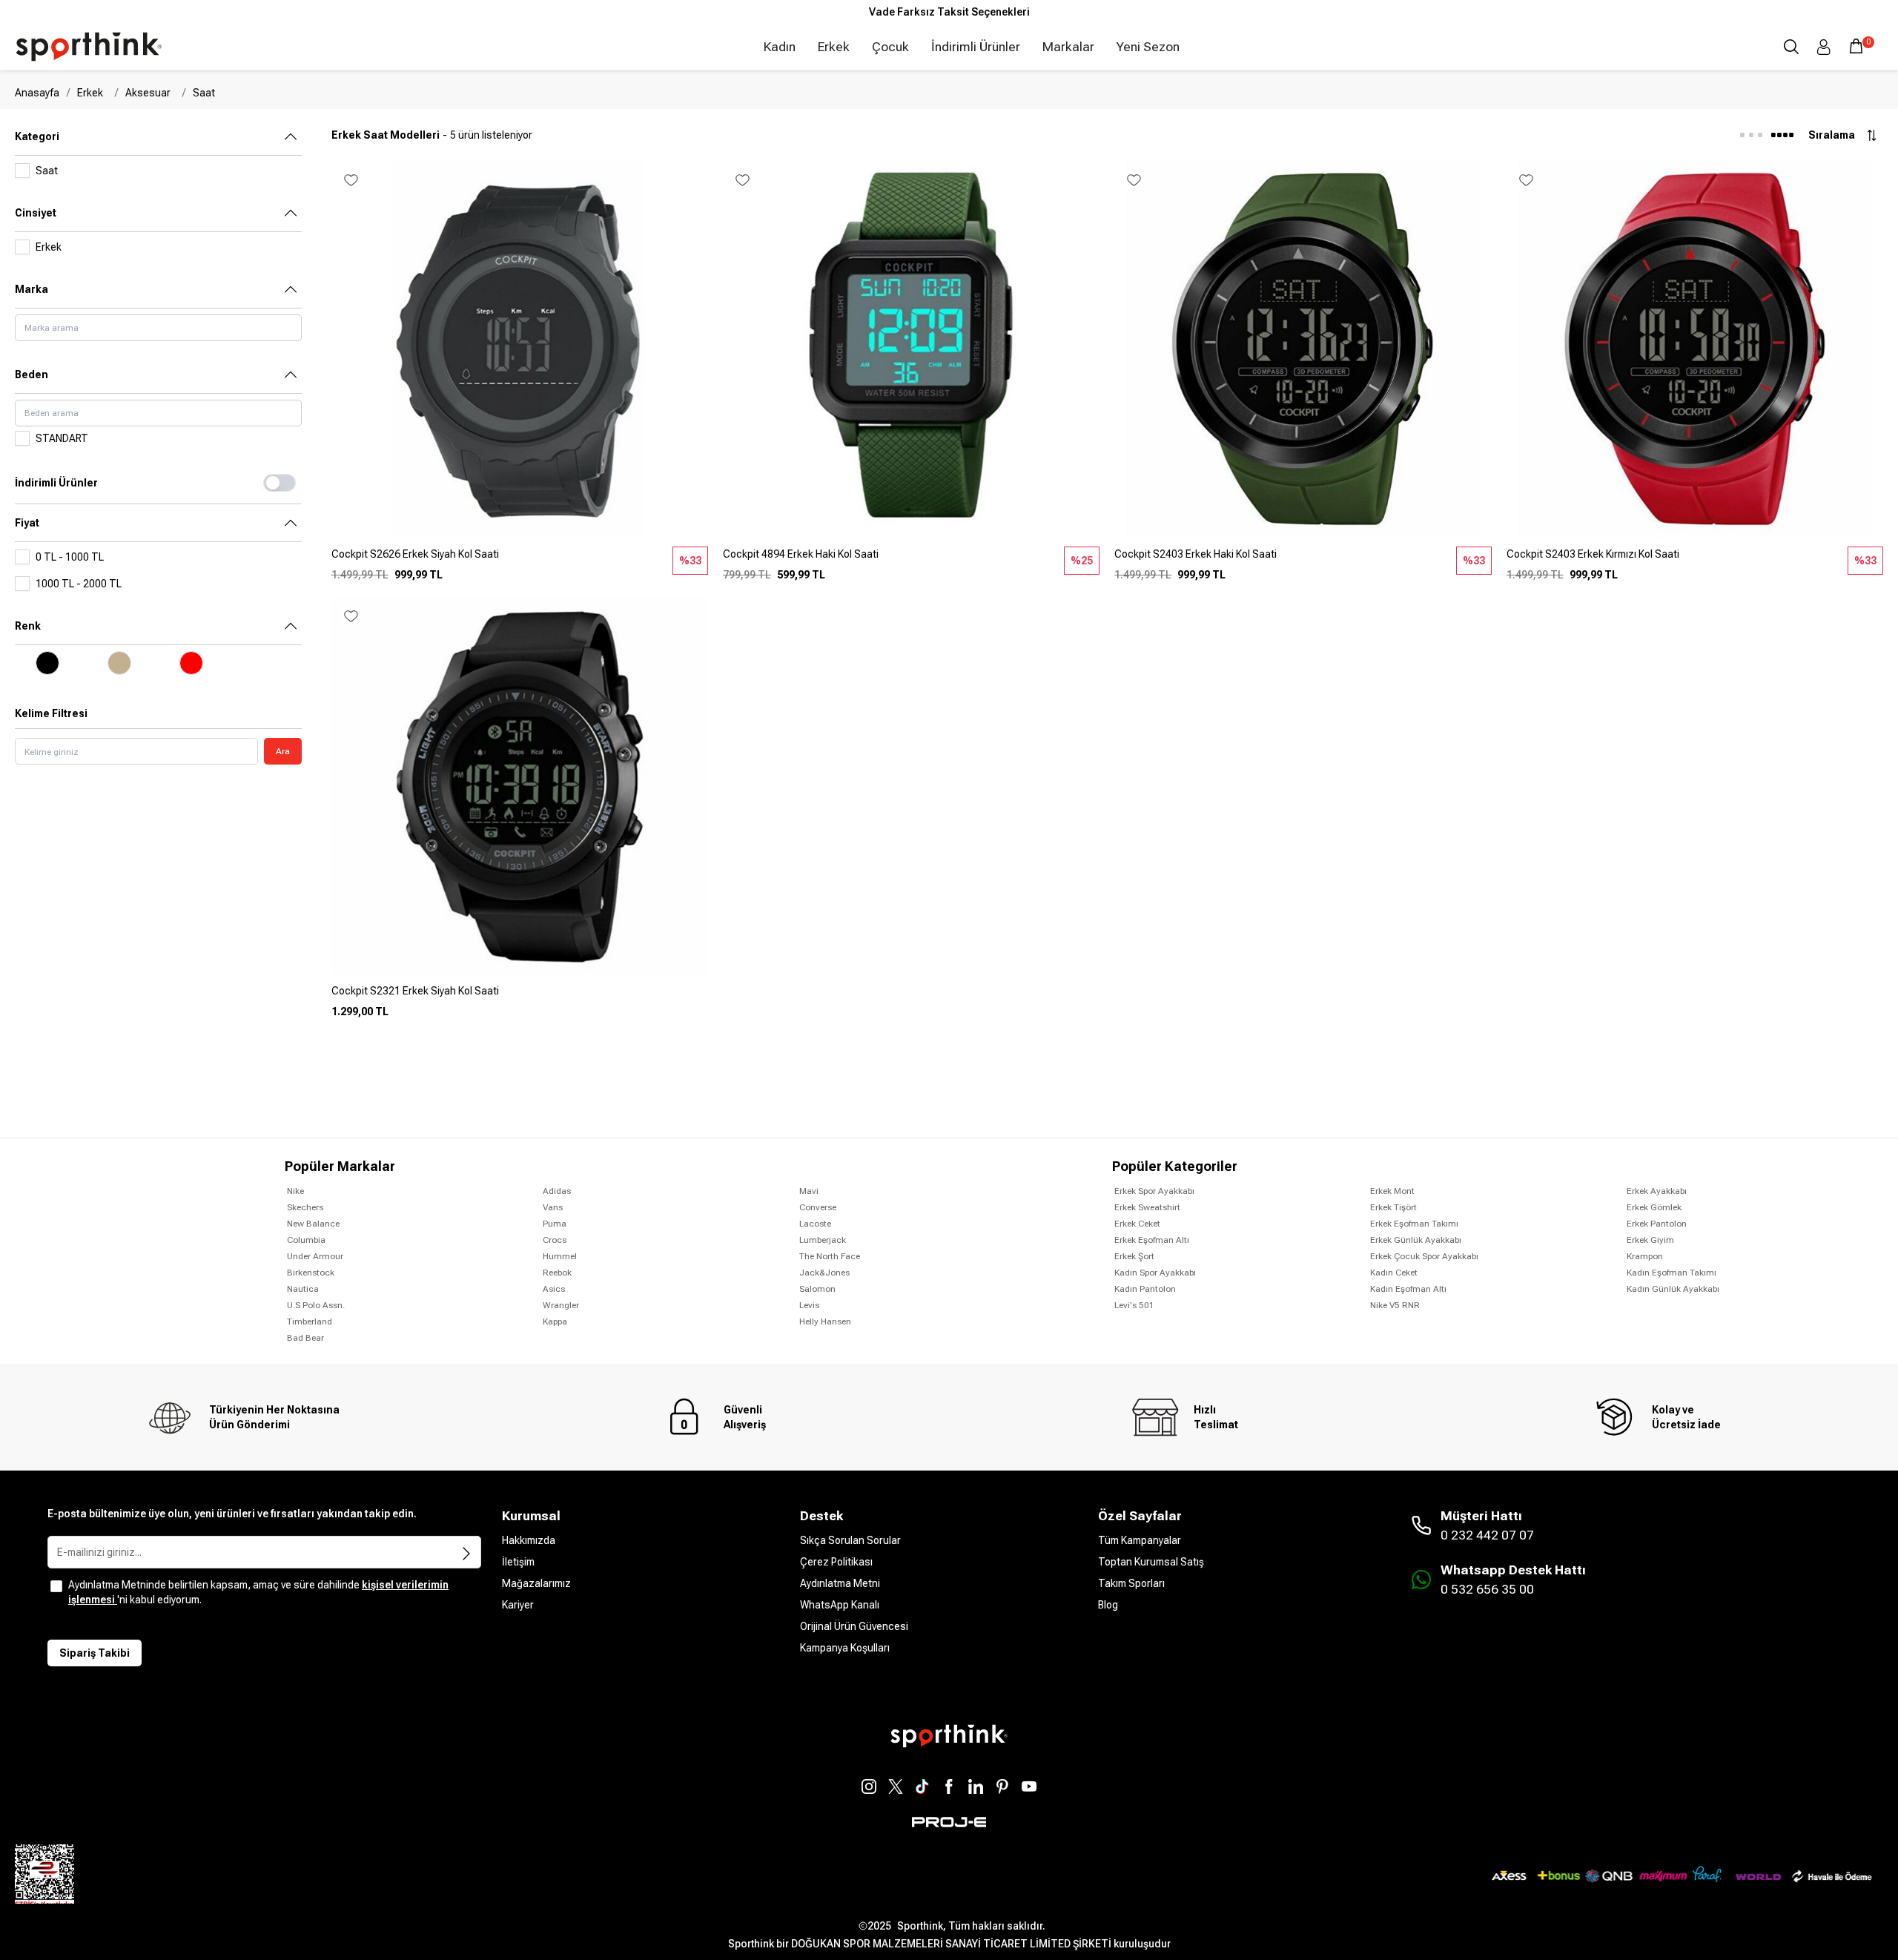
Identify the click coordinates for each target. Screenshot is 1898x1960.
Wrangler (561, 1305)
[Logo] (89, 47)
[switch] (280, 483)
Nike (295, 1191)
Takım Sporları (1131, 1583)
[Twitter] (896, 1786)
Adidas (557, 1191)
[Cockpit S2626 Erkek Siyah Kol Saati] (520, 560)
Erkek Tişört (1393, 1207)
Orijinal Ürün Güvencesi (854, 1626)
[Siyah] (48, 663)
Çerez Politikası (836, 1562)
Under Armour (315, 1256)
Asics (554, 1289)
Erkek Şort (1134, 1256)
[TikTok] (922, 1786)
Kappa (555, 1321)
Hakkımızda (529, 1540)
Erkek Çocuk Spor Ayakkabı (1424, 1256)
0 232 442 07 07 (1487, 1535)
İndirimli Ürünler (976, 47)
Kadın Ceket (1394, 1273)
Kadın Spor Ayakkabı (1155, 1273)
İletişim (518, 1562)
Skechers (305, 1207)
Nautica (303, 1289)
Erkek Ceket (1137, 1224)
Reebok (557, 1273)
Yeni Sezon (1148, 47)
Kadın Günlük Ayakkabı (1673, 1289)
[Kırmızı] (191, 663)
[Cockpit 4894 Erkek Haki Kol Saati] (911, 560)
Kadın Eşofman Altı (1408, 1289)
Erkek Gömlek (1654, 1207)
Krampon (1645, 1256)
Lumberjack (823, 1240)
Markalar (1068, 47)
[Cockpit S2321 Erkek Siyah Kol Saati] (520, 997)
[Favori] (351, 180)
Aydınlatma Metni (840, 1583)
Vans (553, 1207)
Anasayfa (37, 93)
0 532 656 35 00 (1487, 1589)
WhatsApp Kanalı (840, 1605)
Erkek (834, 47)
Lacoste (815, 1224)
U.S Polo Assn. (316, 1305)
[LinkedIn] (976, 1786)
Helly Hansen (825, 1321)
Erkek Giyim (1650, 1240)
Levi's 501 (1134, 1305)
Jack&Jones (824, 1273)
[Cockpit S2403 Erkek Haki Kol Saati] (1303, 560)
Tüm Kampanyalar (1140, 1540)
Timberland (310, 1321)
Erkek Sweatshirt (1147, 1207)
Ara (283, 751)
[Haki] (120, 663)
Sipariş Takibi (95, 1653)
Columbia (306, 1240)
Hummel (560, 1256)
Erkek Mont (1392, 1191)
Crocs (555, 1240)
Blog (1108, 1605)
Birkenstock (311, 1273)
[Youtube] (1029, 1786)
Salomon (817, 1289)
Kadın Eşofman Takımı (1672, 1273)
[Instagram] (869, 1786)
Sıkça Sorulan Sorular (850, 1540)
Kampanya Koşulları (845, 1648)
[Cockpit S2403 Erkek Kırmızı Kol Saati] (1695, 560)
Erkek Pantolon (1657, 1224)
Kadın (780, 47)
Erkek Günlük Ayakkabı (1416, 1240)
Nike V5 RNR (1395, 1305)
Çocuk (890, 47)
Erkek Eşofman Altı (1152, 1240)
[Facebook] (949, 1786)
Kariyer (518, 1605)
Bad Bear (305, 1338)
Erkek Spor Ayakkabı (1154, 1191)
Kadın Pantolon (1145, 1289)
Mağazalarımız (536, 1583)
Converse (818, 1207)
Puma (555, 1224)
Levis (809, 1305)
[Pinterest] (1002, 1786)
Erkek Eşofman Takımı (1414, 1224)
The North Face (830, 1256)
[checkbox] (56, 1586)
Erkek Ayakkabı (1657, 1191)
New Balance (313, 1224)
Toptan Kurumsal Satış (1151, 1562)
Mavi (809, 1191)
